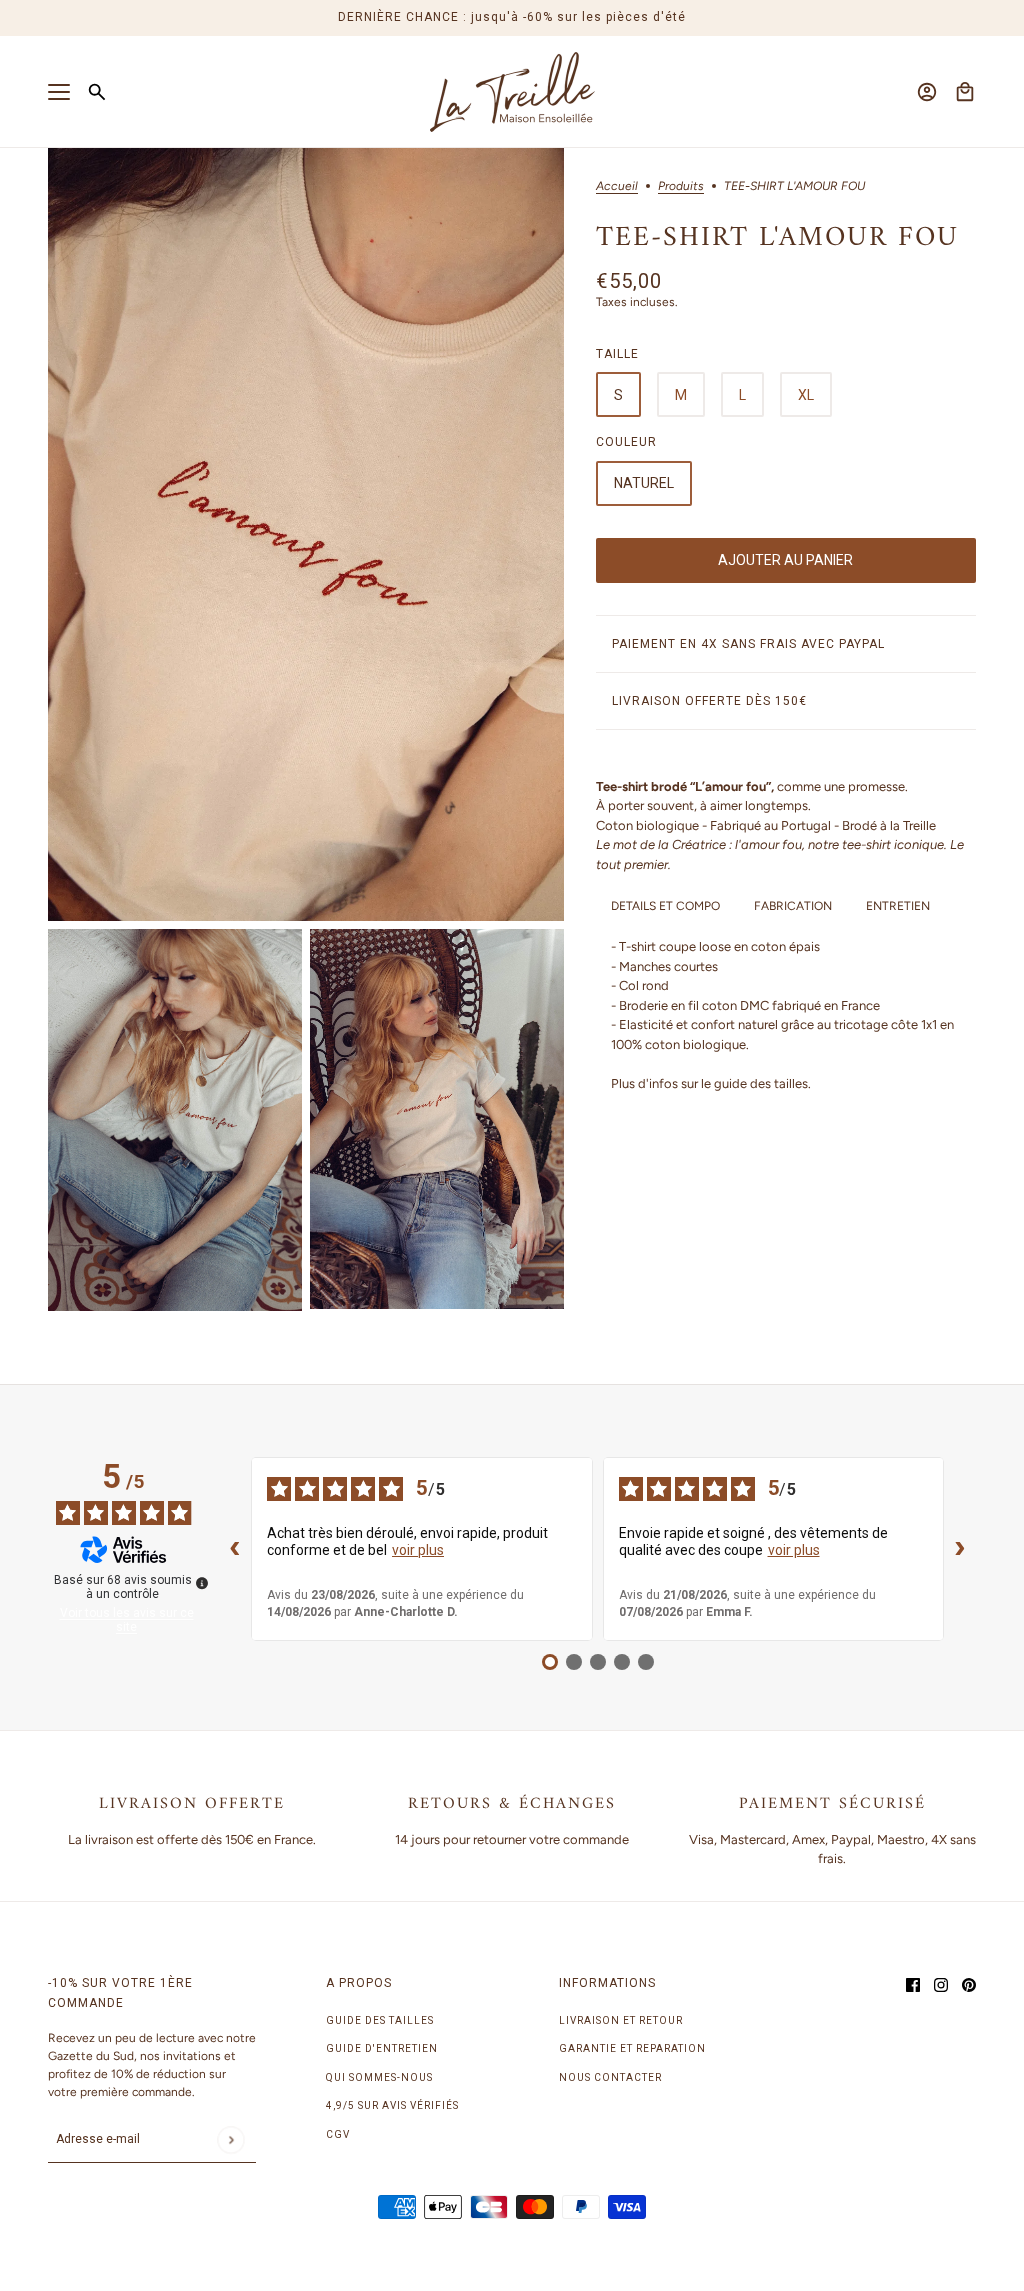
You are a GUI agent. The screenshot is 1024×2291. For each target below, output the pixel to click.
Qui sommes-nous (379, 2077)
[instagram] (941, 1984)
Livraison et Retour (621, 2020)
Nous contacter (610, 2077)
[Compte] (927, 92)
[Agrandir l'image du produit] (306, 534)
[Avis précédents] (235, 1549)
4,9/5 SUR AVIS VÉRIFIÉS (392, 2105)
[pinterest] (969, 1984)
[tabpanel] (786, 1015)
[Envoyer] (230, 2139)
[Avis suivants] (960, 1549)
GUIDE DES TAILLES (380, 2020)
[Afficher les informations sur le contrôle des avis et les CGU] (202, 1583)
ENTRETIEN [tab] (898, 906)
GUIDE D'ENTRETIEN (382, 2048)
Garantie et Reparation (632, 2048)
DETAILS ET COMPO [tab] (665, 906)
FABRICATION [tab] (793, 906)
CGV (338, 2134)
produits (681, 186)
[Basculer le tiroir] (59, 92)
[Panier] (965, 92)
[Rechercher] (97, 92)
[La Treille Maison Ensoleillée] (512, 92)
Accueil (617, 186)
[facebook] (913, 1984)
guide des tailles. (762, 1083)
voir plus (418, 1550)
